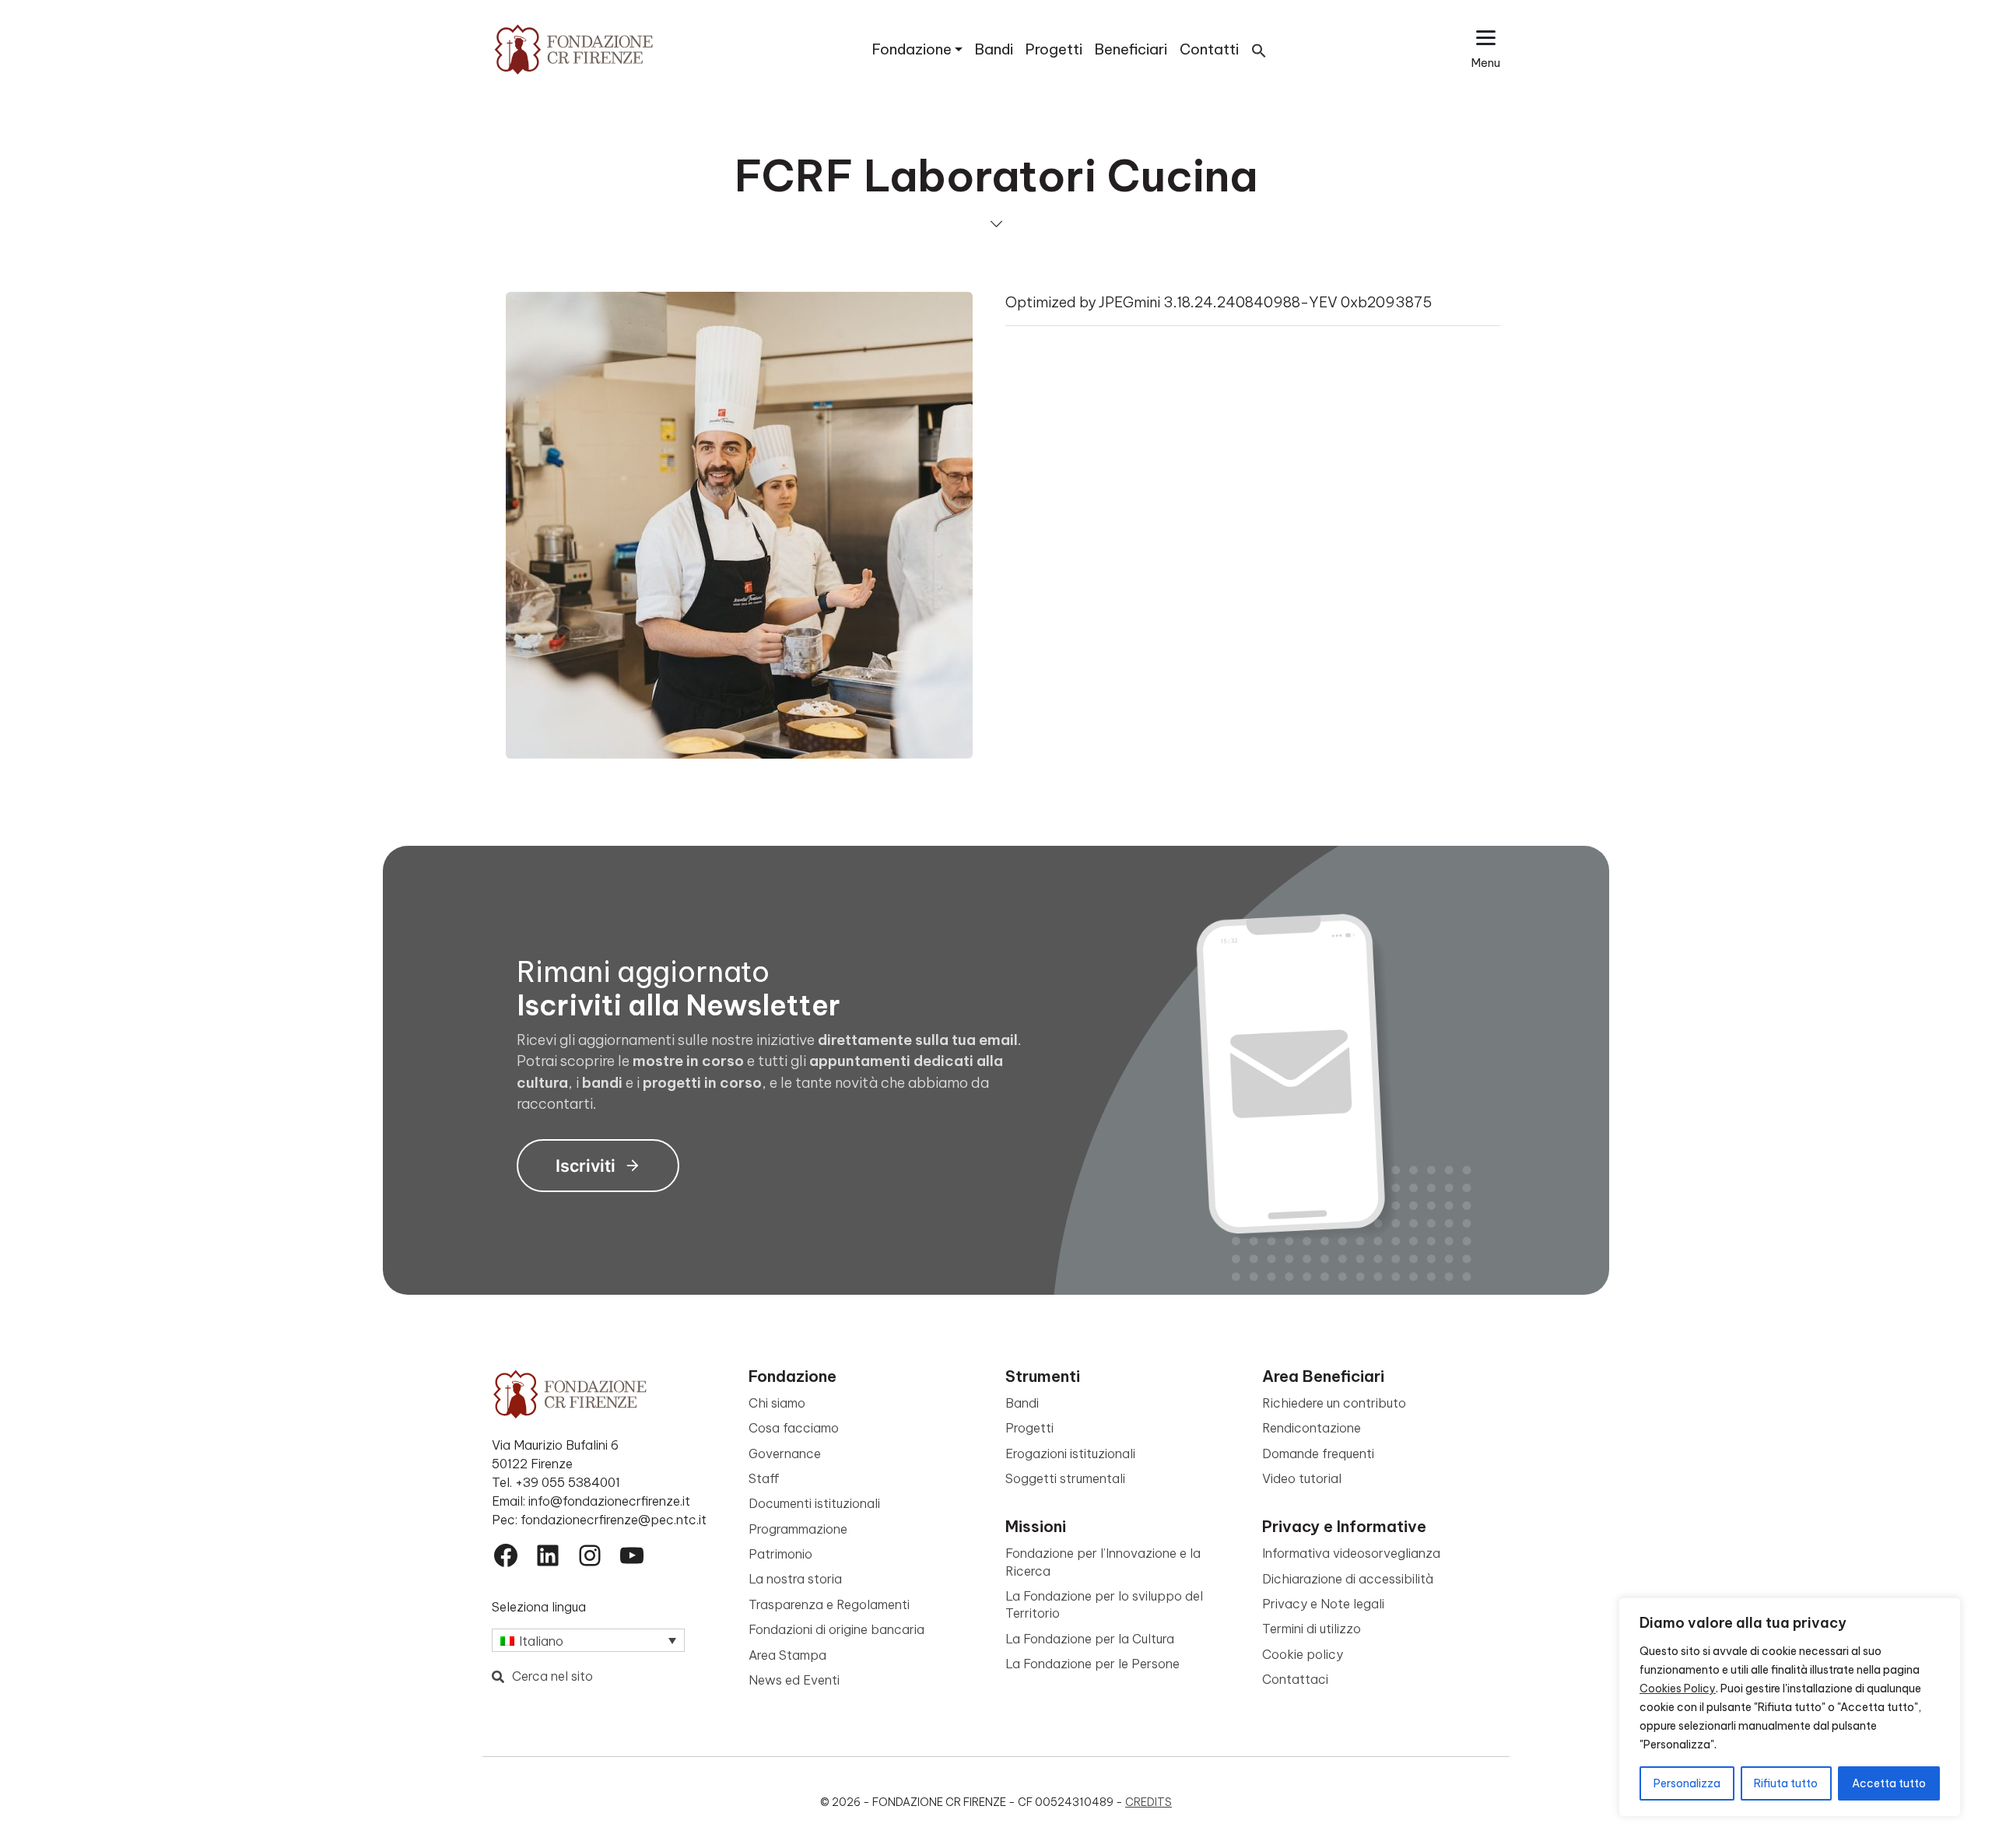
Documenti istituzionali (814, 1503)
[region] (1790, 1707)
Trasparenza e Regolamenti (829, 1604)
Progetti (1054, 49)
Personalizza (1687, 1783)
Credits (1149, 1802)
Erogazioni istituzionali (1070, 1454)
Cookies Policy (1678, 1688)
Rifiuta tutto (1786, 1783)
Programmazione (798, 1529)
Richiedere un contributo (1334, 1403)
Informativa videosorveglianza (1351, 1553)
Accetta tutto (1889, 1783)
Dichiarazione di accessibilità (1348, 1579)
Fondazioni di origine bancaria (836, 1629)
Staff (764, 1478)
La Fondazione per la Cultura (1090, 1639)
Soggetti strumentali (1065, 1478)
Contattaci (1295, 1679)
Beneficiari (1131, 49)
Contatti (1209, 49)
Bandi (994, 49)
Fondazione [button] (912, 49)
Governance (785, 1454)
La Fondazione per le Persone (1092, 1664)
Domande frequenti (1318, 1454)
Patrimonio (780, 1554)
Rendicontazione (1312, 1428)
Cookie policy (1303, 1654)
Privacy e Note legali (1323, 1604)
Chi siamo (777, 1403)
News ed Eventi (794, 1680)
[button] (1259, 49)
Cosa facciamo (794, 1428)
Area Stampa (787, 1655)
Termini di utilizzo (1312, 1629)
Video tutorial (1302, 1478)
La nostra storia (795, 1579)
